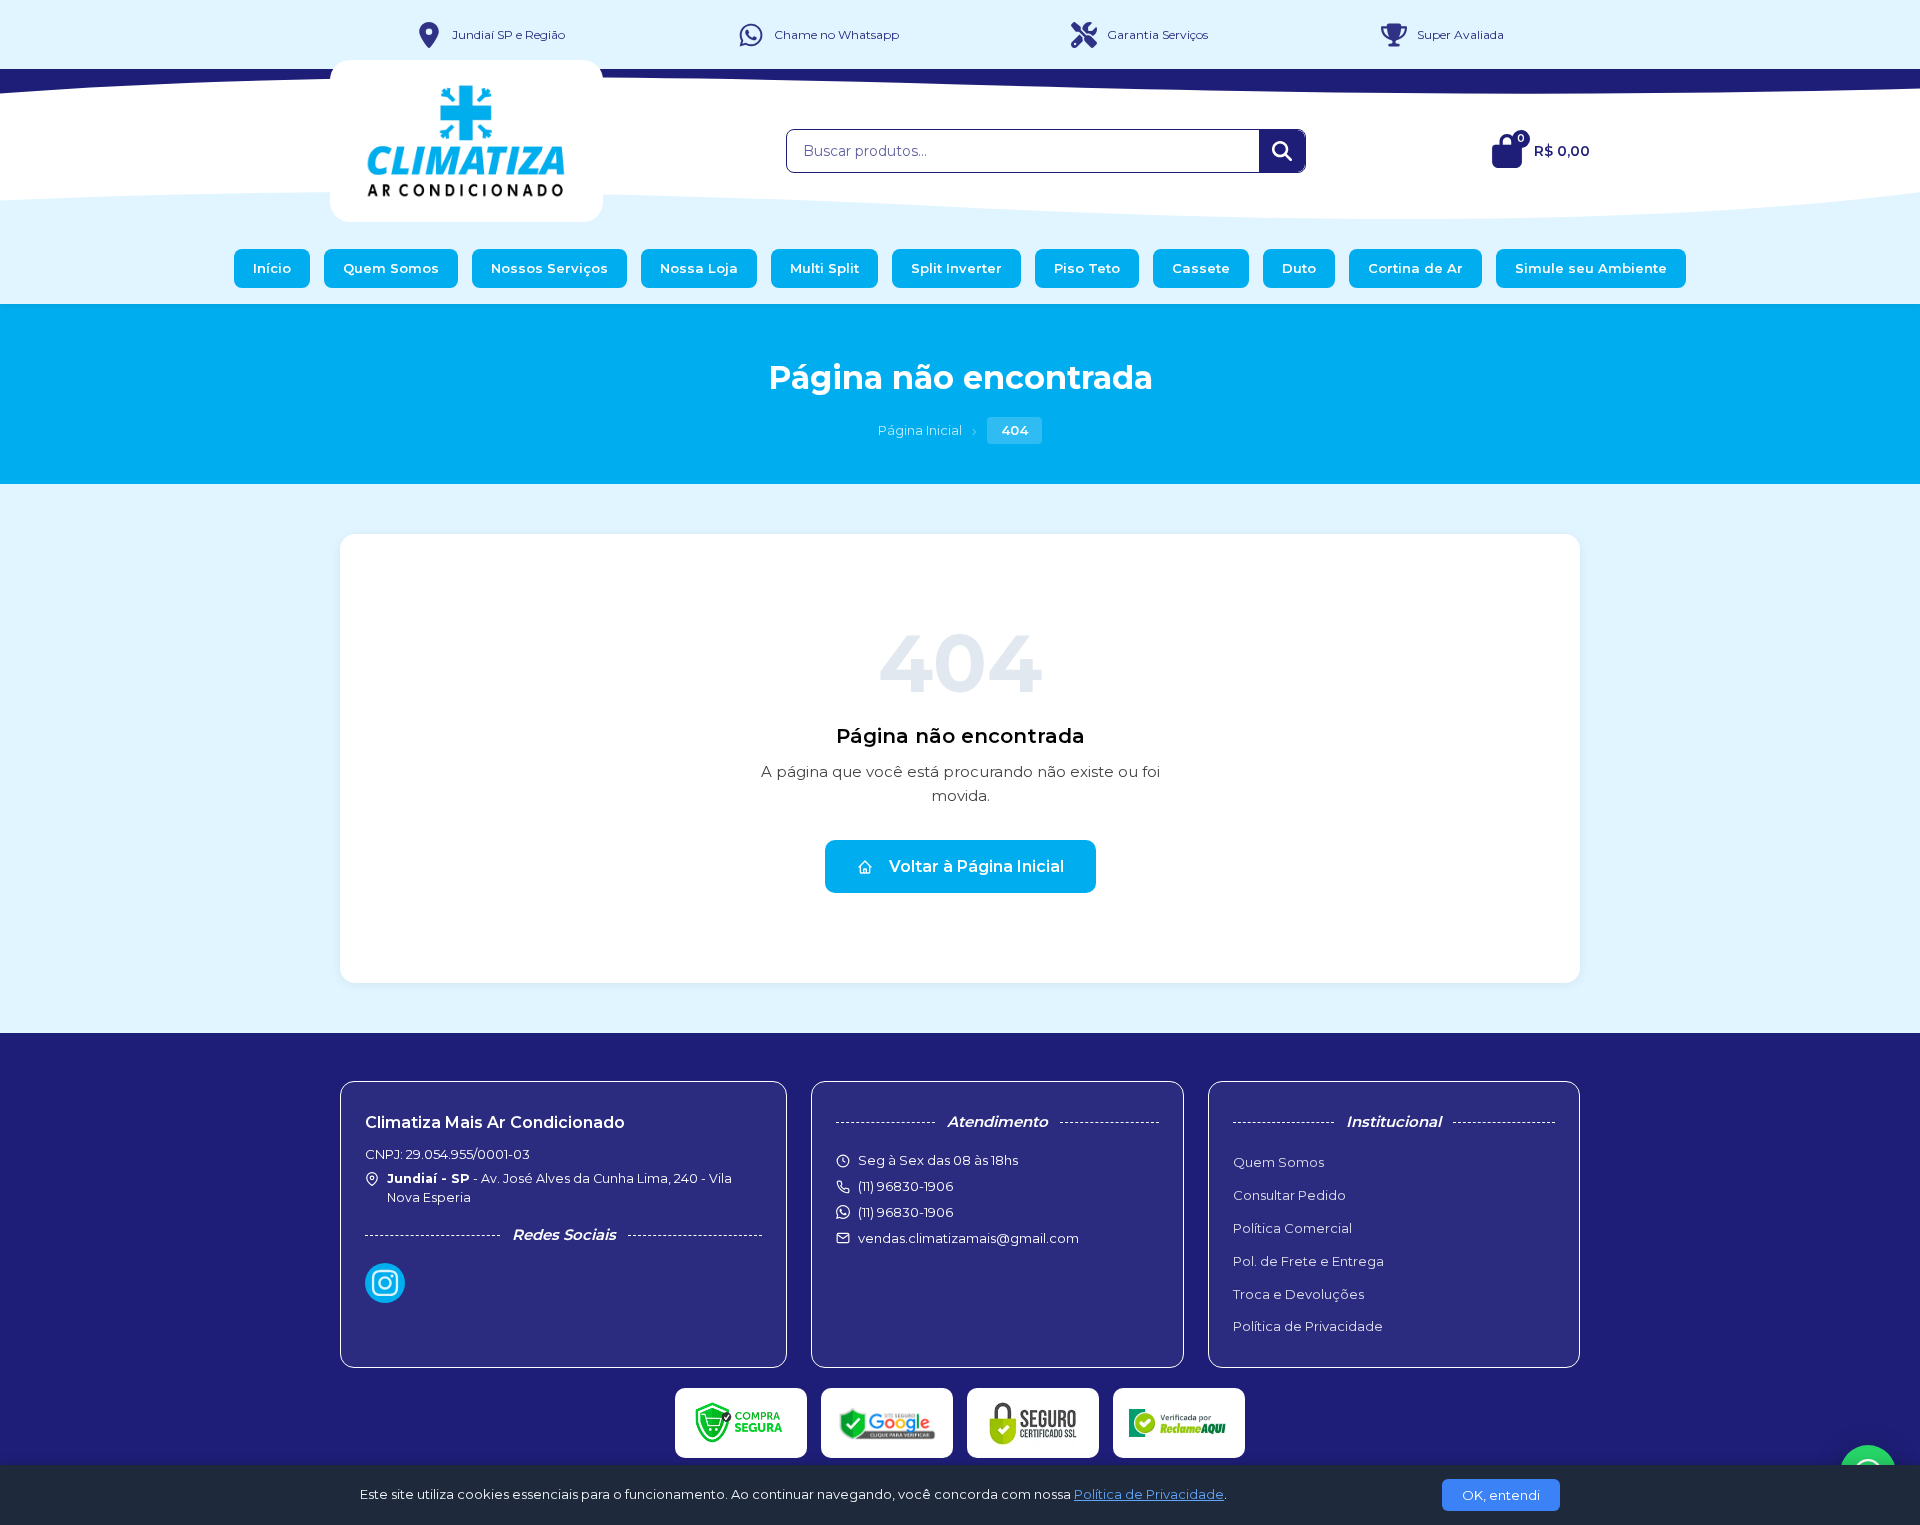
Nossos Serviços (549, 268)
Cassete (1201, 268)
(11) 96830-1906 (905, 1212)
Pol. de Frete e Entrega (1308, 1261)
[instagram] (385, 1283)
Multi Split (824, 268)
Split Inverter (956, 268)
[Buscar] (1282, 151)
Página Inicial (920, 430)
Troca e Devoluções (1298, 1294)
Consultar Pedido (1289, 1195)
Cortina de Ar (1415, 268)
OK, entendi (1501, 1495)
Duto (1299, 268)
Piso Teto (1087, 268)
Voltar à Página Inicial (976, 866)
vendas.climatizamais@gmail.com (968, 1238)
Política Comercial (1292, 1228)
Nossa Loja (699, 268)
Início (272, 268)
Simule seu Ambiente (1591, 268)
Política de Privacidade (1308, 1326)
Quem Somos (391, 268)
